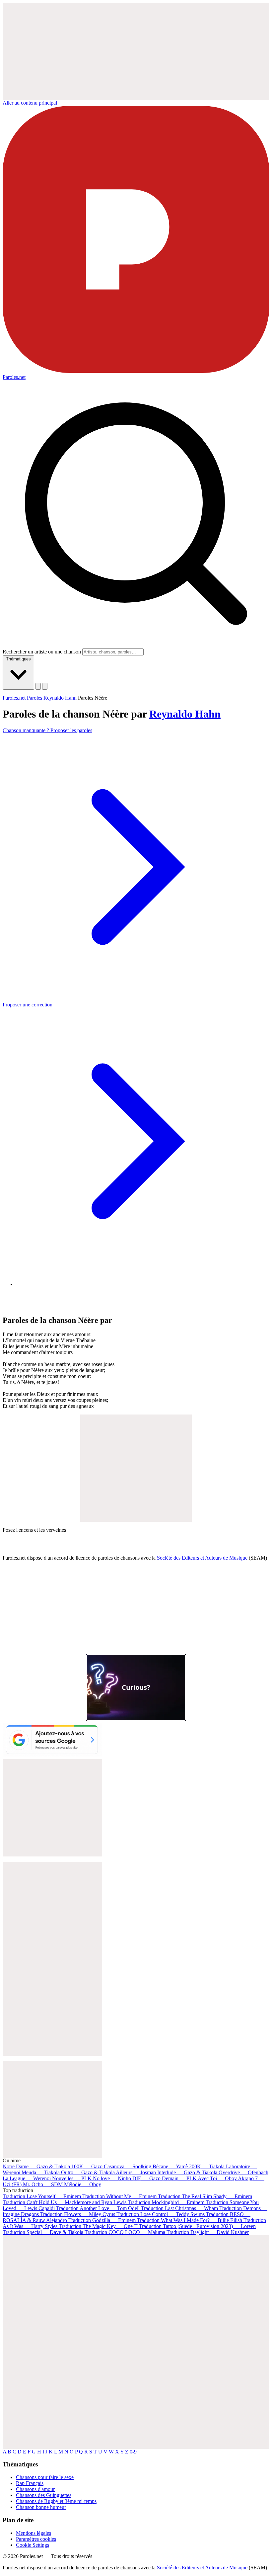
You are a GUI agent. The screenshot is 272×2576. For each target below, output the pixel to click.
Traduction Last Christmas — (179, 2208)
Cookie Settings (33, 2545)
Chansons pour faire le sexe (45, 2477)
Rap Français (30, 2483)
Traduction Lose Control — (161, 2214)
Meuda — (41, 2172)
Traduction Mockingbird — (166, 2202)
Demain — (179, 2178)
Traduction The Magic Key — (98, 2226)
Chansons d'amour (35, 2489)
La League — (27, 2178)
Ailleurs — (136, 2172)
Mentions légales (34, 2533)
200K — (207, 2166)
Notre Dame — (36, 2166)
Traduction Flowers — (78, 2214)
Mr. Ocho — (43, 2184)
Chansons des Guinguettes (44, 2495)
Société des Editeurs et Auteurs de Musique (202, 1558)
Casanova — (128, 2166)
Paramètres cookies (36, 2539)
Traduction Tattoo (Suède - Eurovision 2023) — (197, 2226)
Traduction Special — (43, 2232)
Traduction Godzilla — (102, 2220)
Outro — (88, 2172)
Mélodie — (83, 2184)
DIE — (146, 2178)
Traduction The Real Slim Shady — (205, 2196)
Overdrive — (243, 2172)
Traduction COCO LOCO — (125, 2232)
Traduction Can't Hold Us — (65, 2202)
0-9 (133, 2452)
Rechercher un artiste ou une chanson (42, 652)
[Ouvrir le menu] (45, 686)
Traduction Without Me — (119, 2196)
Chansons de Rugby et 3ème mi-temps (56, 2501)
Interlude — (187, 2172)
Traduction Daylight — (208, 2232)
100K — (87, 2166)
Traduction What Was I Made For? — (190, 2220)
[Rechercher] (38, 686)
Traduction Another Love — (98, 2208)
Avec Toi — (217, 2178)
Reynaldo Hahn (185, 714)
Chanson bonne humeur (41, 2507)
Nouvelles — (72, 2178)
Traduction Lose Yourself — (42, 2196)
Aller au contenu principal (30, 103)
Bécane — (170, 2166)
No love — (112, 2178)
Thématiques (18, 659)
